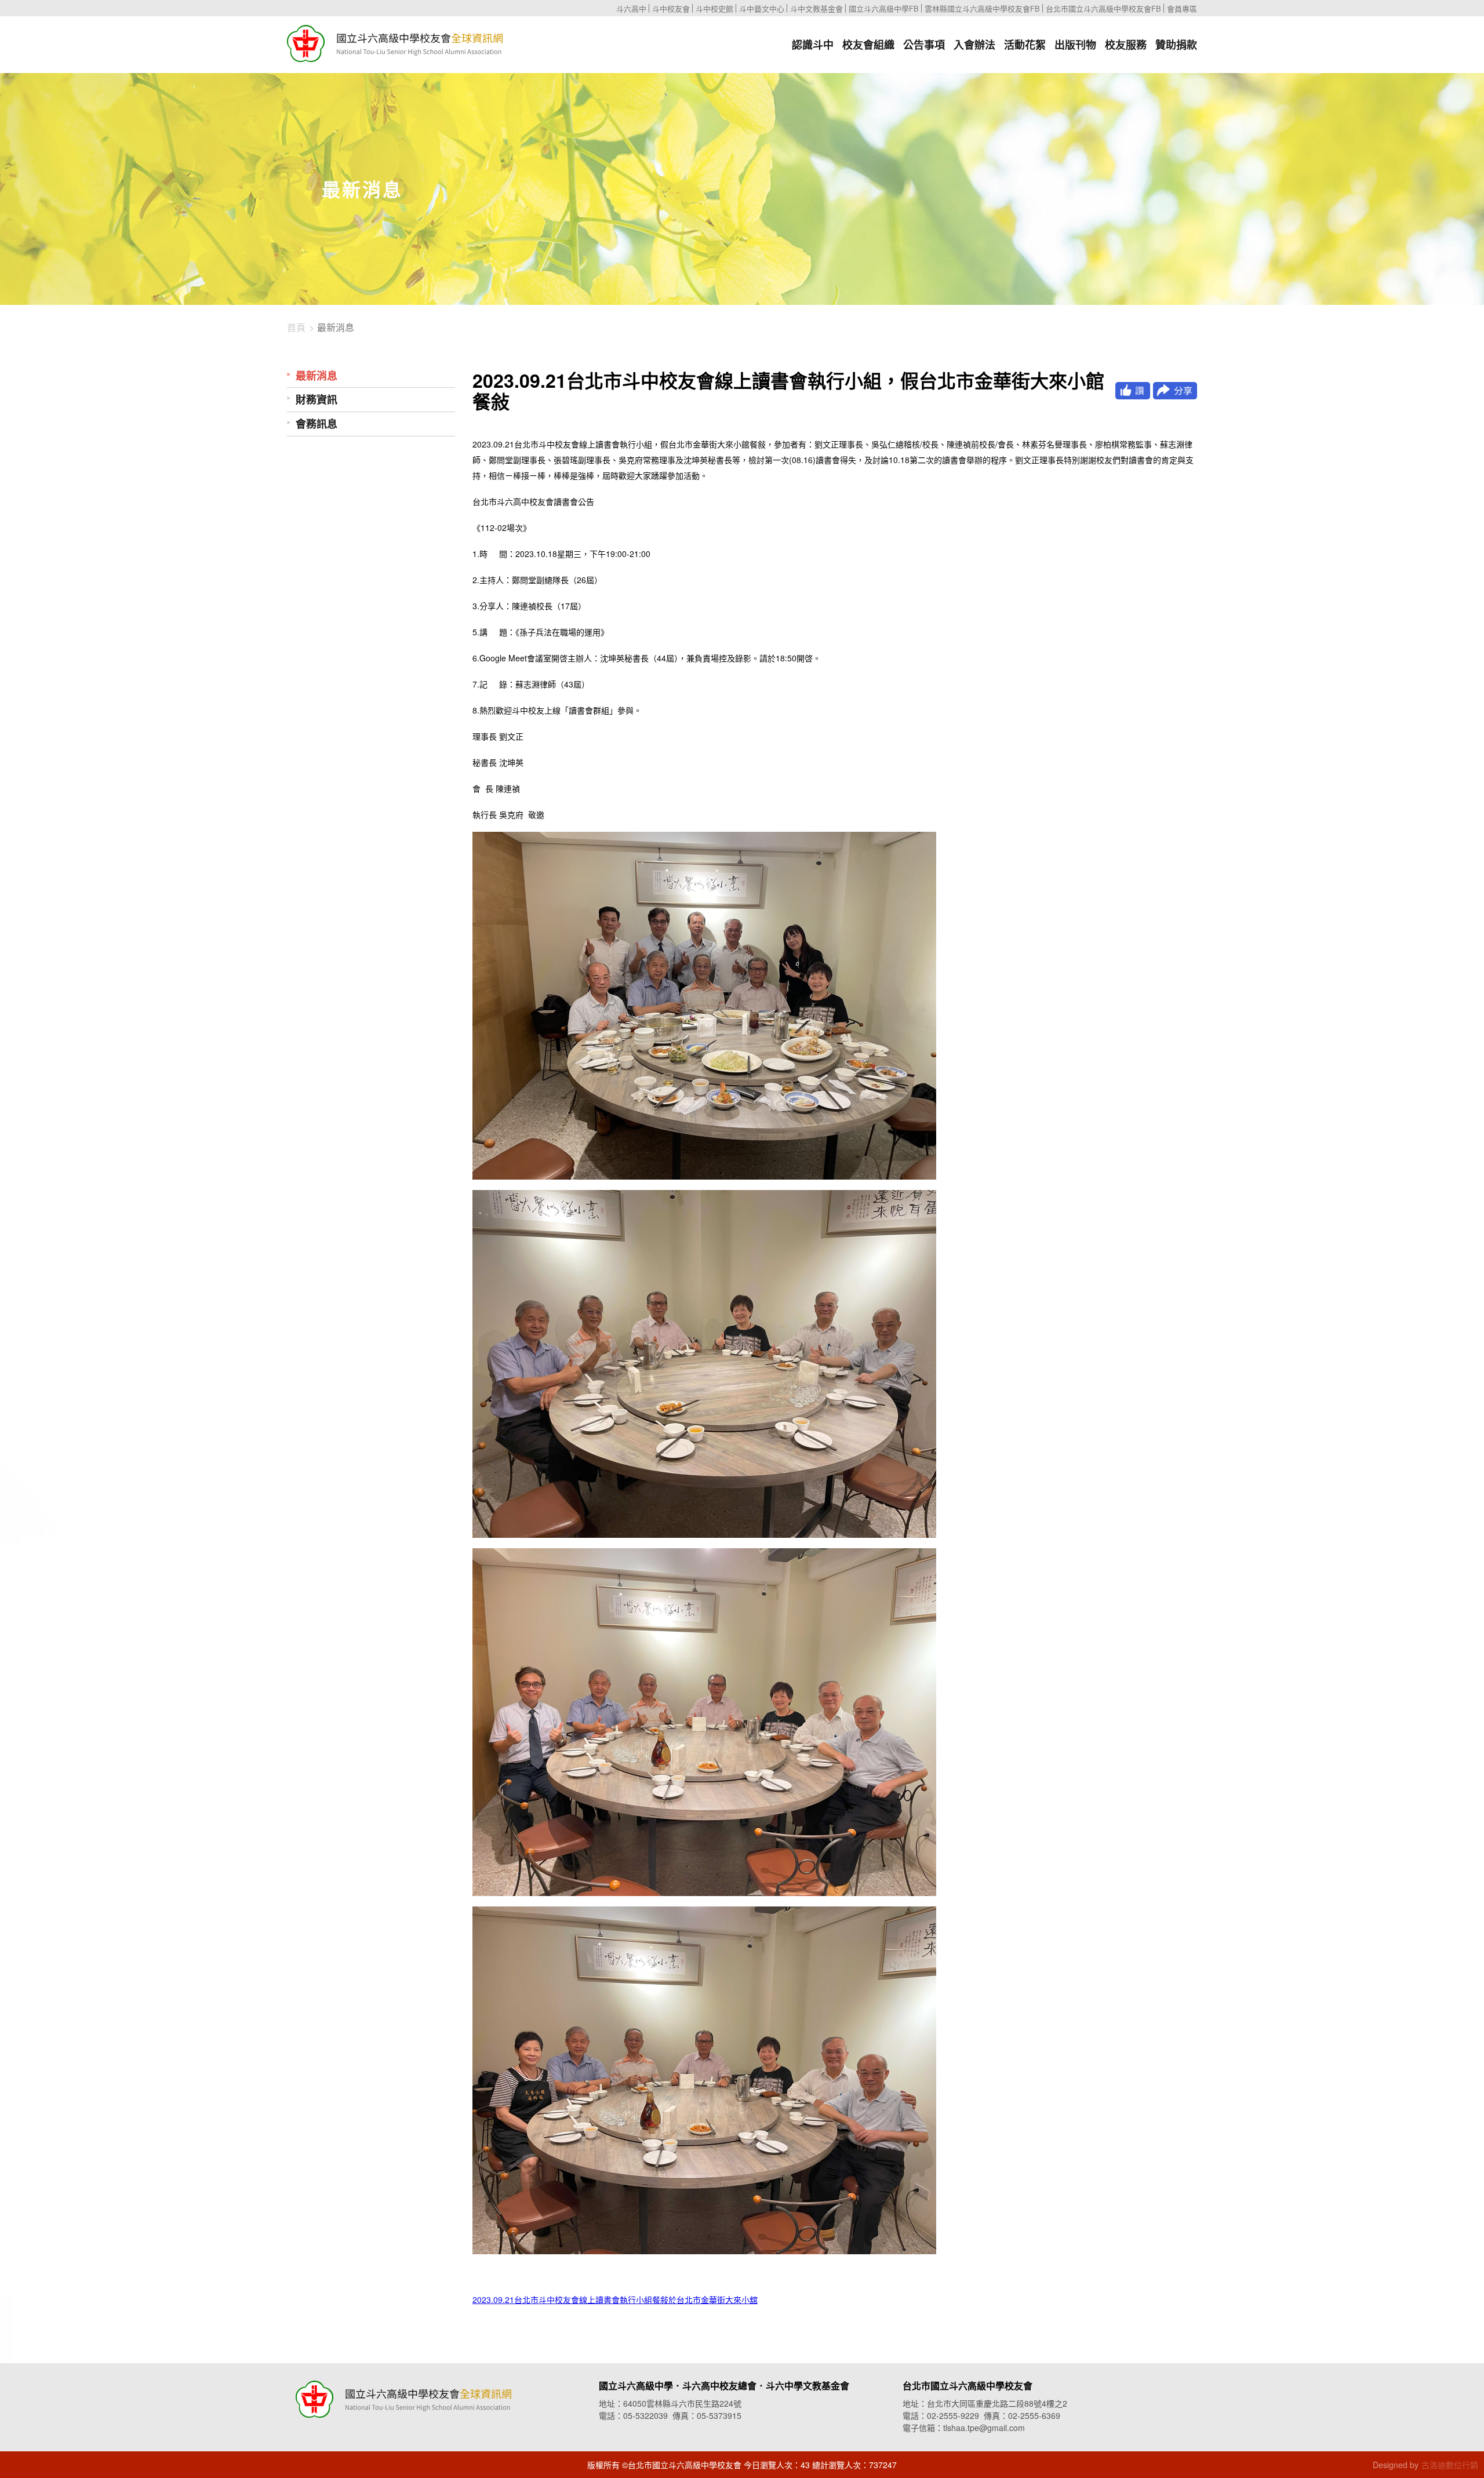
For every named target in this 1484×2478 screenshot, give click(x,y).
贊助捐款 (1176, 45)
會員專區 (1182, 8)
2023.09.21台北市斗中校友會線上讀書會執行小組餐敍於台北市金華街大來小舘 (615, 2299)
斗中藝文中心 (762, 8)
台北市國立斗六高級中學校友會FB (1103, 8)
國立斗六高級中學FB (884, 8)
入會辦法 (974, 45)
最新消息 (317, 376)
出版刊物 (1075, 45)
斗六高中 (631, 8)
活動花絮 (1025, 45)
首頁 (296, 328)
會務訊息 (317, 424)
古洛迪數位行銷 (1450, 2465)
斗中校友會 (671, 8)
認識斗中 (813, 45)
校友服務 (1126, 45)
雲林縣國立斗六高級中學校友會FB (982, 8)
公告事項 (924, 45)
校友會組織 (868, 45)
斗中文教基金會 (816, 8)
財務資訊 (317, 400)
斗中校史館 (714, 8)
